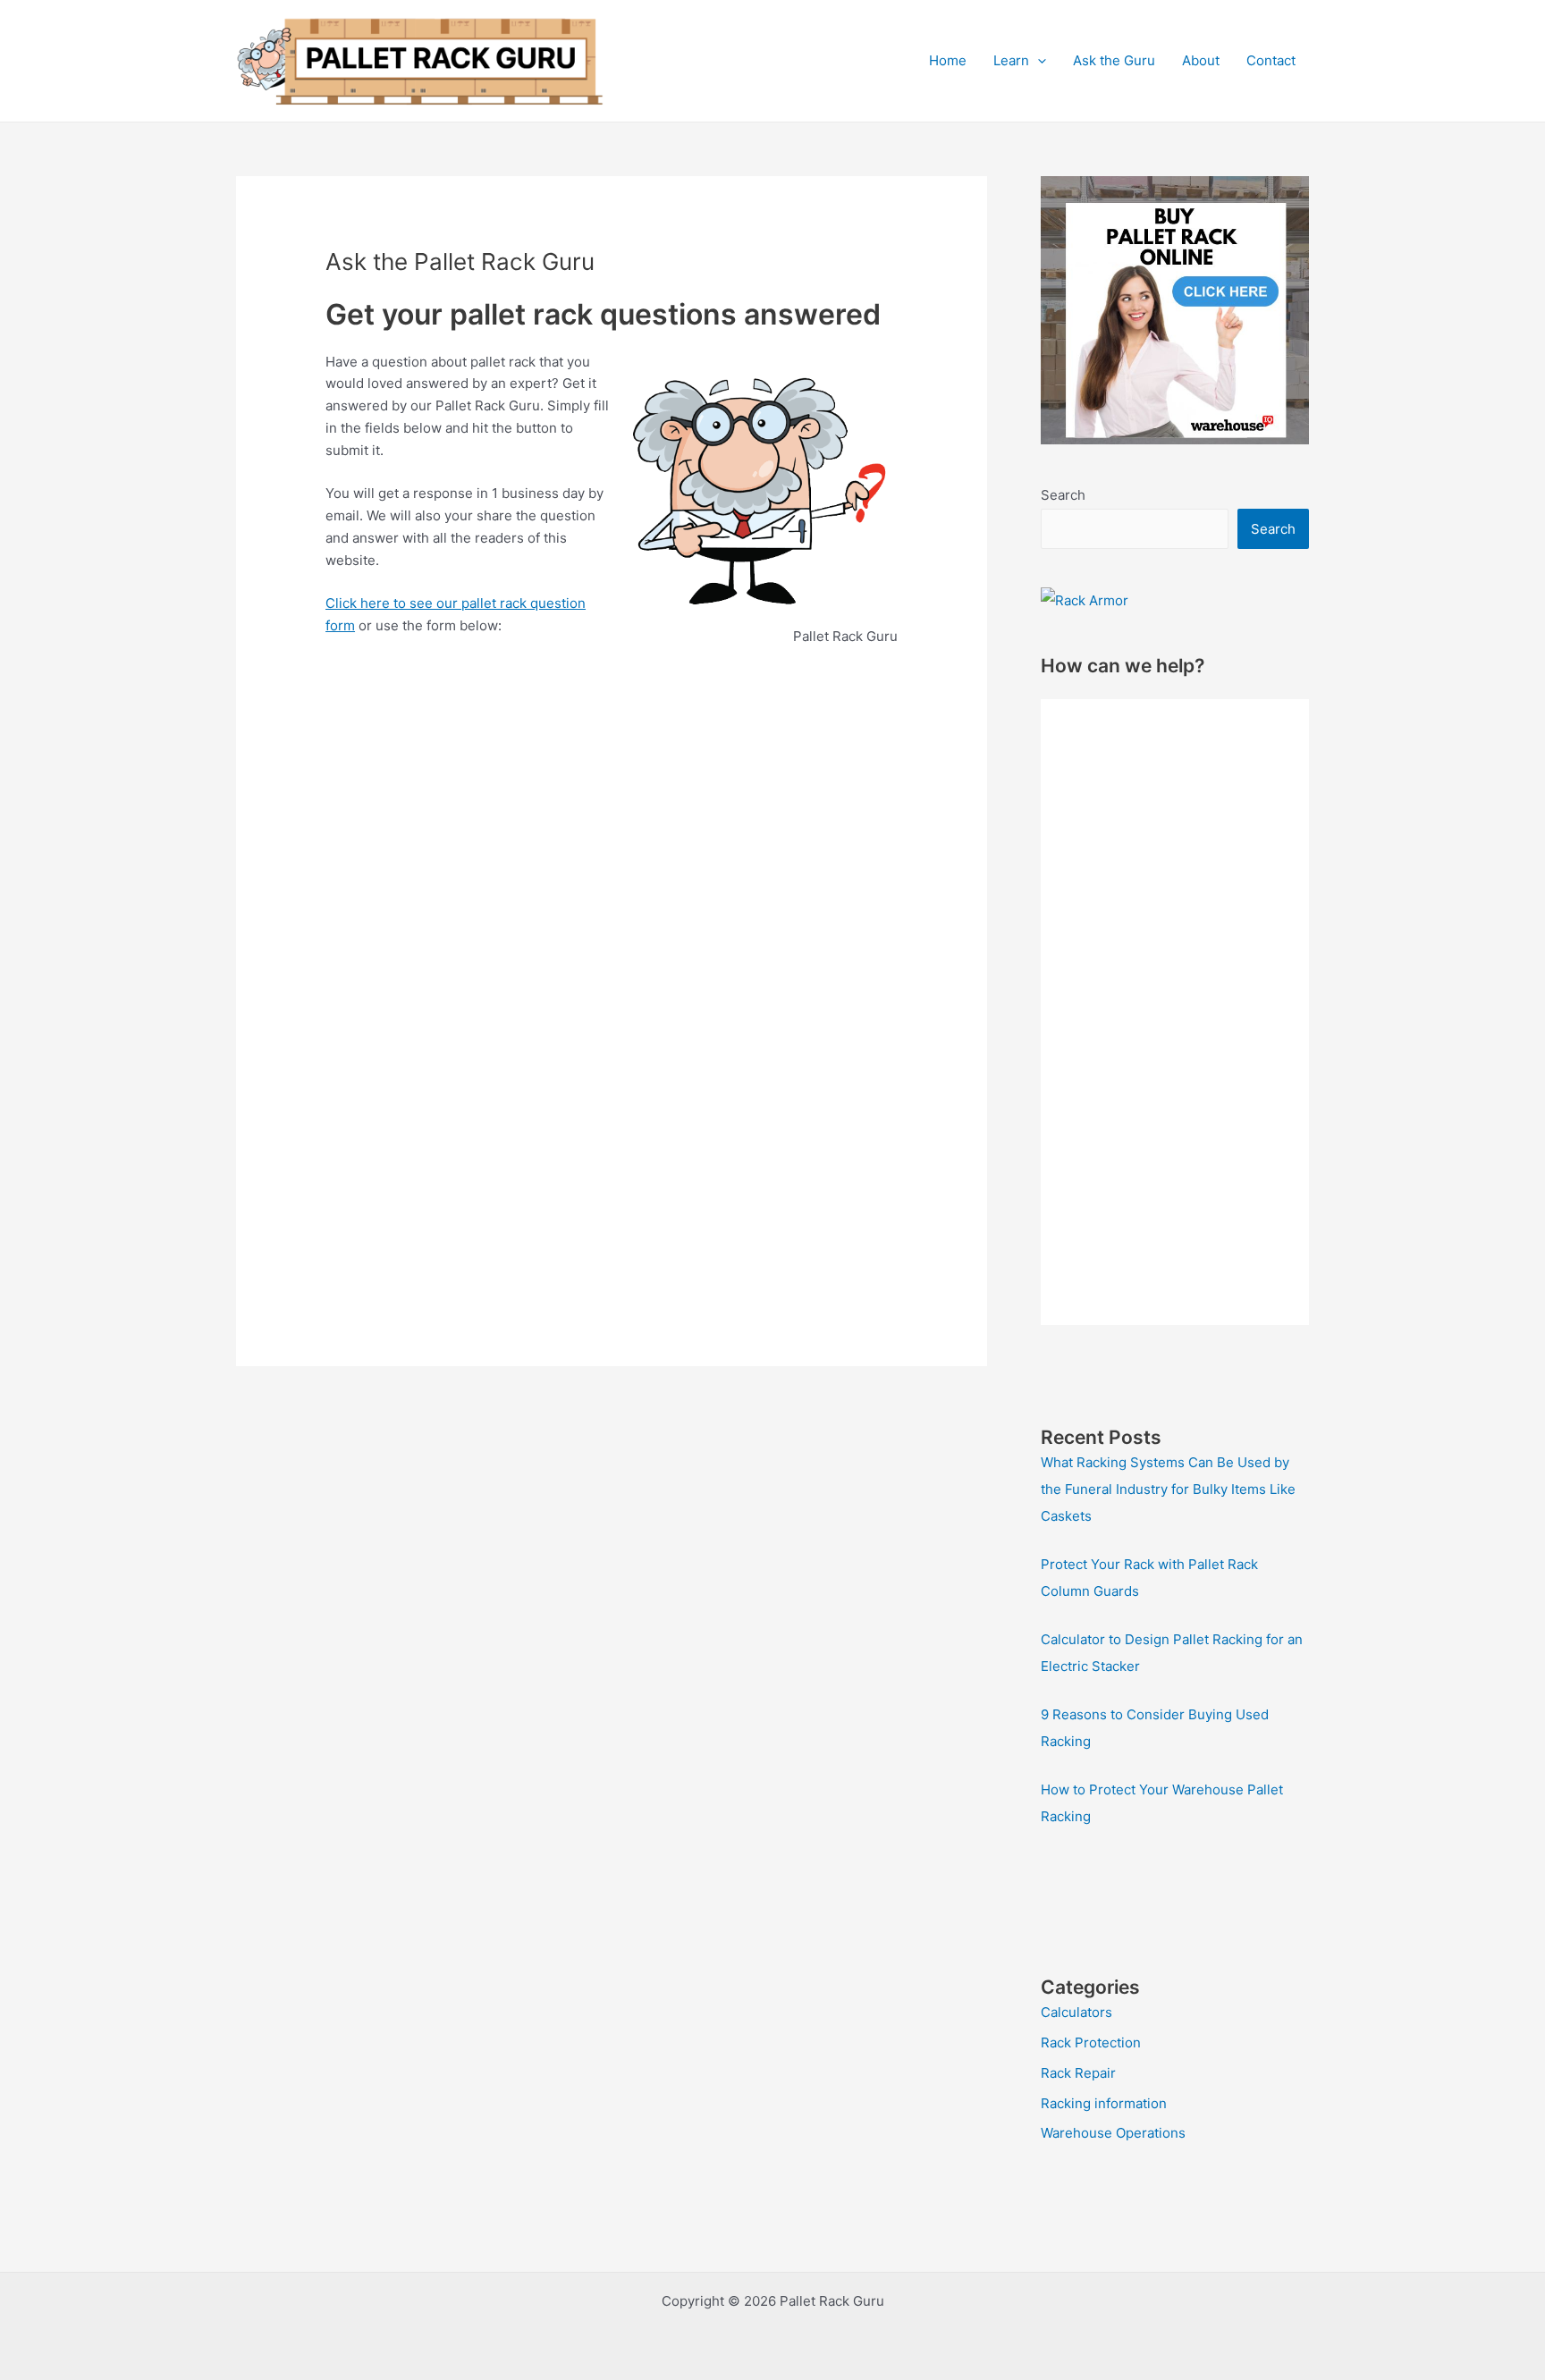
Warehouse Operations (1113, 2133)
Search (1063, 495)
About (1201, 60)
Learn (1011, 60)
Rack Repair (1078, 2073)
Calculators (1076, 2012)
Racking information (1104, 2103)
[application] (1038, 61)
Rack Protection (1091, 2042)
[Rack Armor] (1085, 599)
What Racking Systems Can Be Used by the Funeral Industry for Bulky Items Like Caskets (1168, 1489)
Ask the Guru (1114, 60)
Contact (1271, 60)
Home (948, 60)
